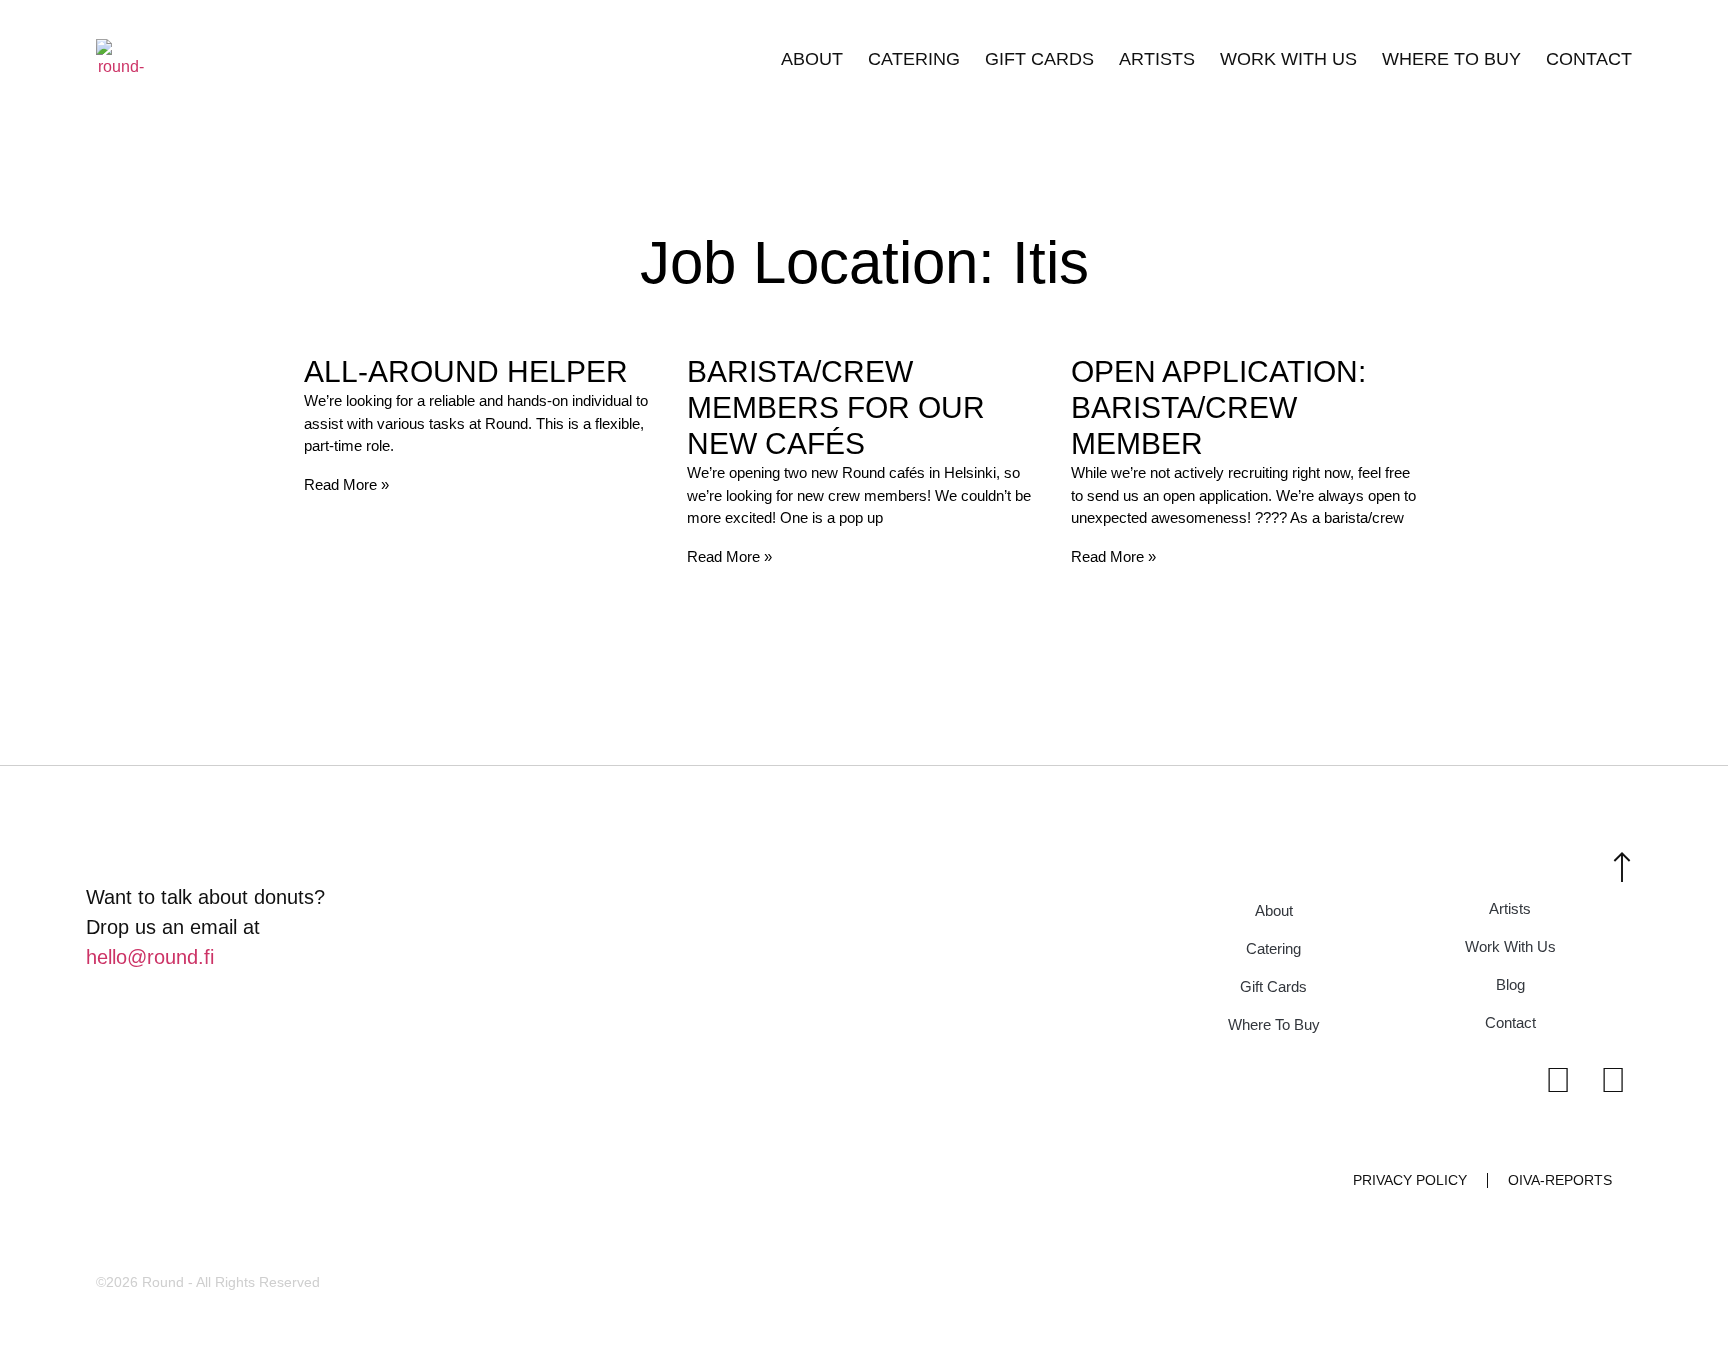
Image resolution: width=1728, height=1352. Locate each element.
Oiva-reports (1560, 1180)
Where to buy (1451, 59)
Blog (1510, 984)
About (812, 59)
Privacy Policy (1410, 1180)
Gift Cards (1039, 59)
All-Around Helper (466, 371)
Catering (914, 59)
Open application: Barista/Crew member (1218, 407)
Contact (1589, 59)
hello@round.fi (150, 957)
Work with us (1288, 59)
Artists (1157, 59)
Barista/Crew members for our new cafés (836, 407)
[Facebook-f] (1612, 1079)
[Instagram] (1557, 1079)
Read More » (346, 484)
